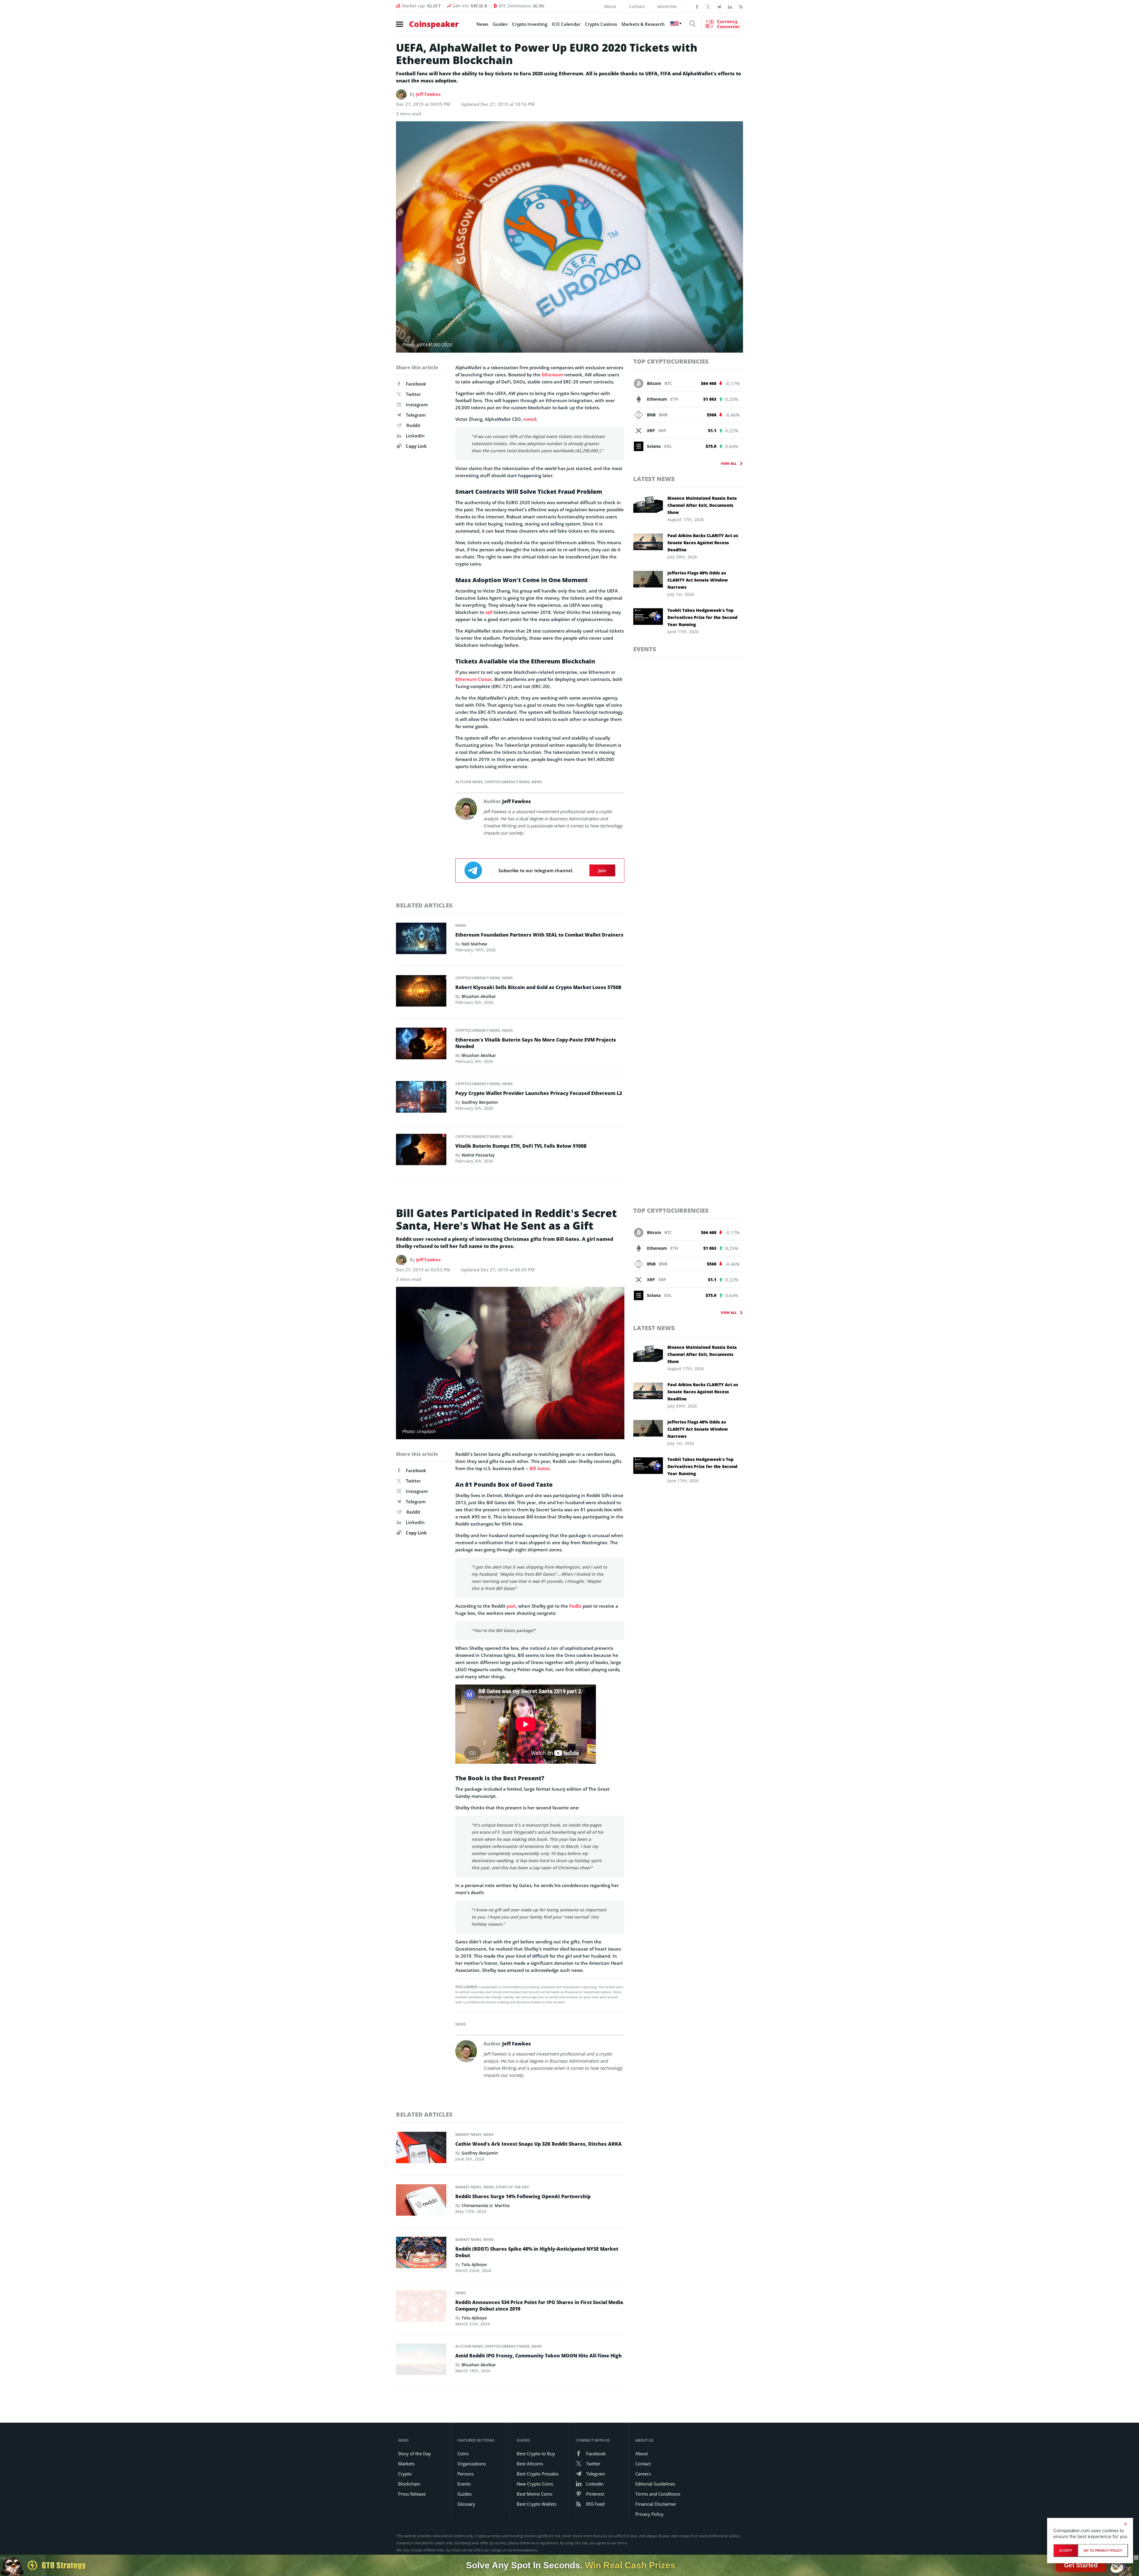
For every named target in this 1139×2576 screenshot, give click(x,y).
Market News (468, 2135)
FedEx (575, 1606)
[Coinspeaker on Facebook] (697, 6)
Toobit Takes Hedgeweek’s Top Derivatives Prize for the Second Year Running (702, 617)
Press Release (412, 2494)
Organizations (472, 2464)
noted (530, 419)
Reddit (413, 425)
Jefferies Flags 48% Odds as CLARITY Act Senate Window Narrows (698, 580)
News (482, 24)
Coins (463, 2454)
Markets (406, 2464)
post (511, 1606)
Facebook (416, 384)
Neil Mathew (474, 944)
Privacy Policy (649, 2514)
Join (602, 870)
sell (489, 612)
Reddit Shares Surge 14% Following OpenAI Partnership (523, 2196)
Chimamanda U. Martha (486, 2205)
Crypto (405, 2474)
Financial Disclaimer (656, 2504)
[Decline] (1125, 2524)
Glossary (466, 2504)
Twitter (413, 394)
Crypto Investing (530, 24)
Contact (637, 6)
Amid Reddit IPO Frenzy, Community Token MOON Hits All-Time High (539, 2356)
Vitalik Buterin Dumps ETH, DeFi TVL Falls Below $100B (521, 1146)
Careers (643, 2474)
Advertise (667, 6)
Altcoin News (469, 782)
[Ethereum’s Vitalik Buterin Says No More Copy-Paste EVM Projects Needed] (421, 1045)
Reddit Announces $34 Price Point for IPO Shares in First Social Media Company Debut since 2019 (539, 2306)
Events (645, 649)
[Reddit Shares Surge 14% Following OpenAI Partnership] (421, 2201)
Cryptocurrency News (507, 782)
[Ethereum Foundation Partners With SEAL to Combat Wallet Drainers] (421, 940)
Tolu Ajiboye (474, 2264)
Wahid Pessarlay (478, 1155)
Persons (466, 2474)
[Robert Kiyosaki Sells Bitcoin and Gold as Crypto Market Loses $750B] (421, 993)
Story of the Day (512, 2187)
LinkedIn (415, 436)
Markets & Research (643, 24)
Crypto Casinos (601, 24)
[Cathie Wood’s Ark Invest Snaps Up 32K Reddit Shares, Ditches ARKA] (421, 2149)
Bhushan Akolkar (479, 996)
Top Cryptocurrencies (671, 361)
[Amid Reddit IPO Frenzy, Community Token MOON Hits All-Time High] (421, 2361)
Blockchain (409, 2484)
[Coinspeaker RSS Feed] (741, 6)
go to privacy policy (1103, 2550)
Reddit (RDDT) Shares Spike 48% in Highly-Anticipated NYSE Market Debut (537, 2252)
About (610, 6)
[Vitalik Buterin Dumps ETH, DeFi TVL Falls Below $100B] (421, 1151)
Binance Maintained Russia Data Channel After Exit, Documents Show (702, 505)
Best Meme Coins (534, 2494)
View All (729, 463)
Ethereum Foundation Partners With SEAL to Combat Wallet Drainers (539, 935)
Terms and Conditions (658, 2494)
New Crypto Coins (535, 2484)
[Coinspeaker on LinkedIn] (730, 6)
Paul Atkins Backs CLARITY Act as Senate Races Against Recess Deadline (703, 543)
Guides (500, 24)
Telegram (416, 415)
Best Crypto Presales (538, 2474)
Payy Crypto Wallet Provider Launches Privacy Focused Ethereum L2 (539, 1093)
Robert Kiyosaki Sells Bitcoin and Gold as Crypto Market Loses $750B (538, 987)
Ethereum (552, 375)
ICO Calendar (566, 24)
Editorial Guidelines (655, 2484)
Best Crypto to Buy (536, 2454)
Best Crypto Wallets (537, 2504)
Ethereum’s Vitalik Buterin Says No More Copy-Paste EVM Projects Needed (536, 1043)
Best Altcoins (530, 2464)
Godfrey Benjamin (480, 1102)
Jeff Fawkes (428, 94)
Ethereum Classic (474, 679)
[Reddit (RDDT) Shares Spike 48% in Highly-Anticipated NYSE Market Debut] (421, 2254)
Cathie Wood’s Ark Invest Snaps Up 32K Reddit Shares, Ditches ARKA (539, 2144)
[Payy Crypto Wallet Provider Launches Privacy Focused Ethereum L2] (421, 1098)
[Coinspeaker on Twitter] (708, 6)
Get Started (1081, 2565)
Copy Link (416, 446)
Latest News (654, 479)
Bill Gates (540, 1468)
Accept (1066, 2550)
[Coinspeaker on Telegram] (719, 6)
